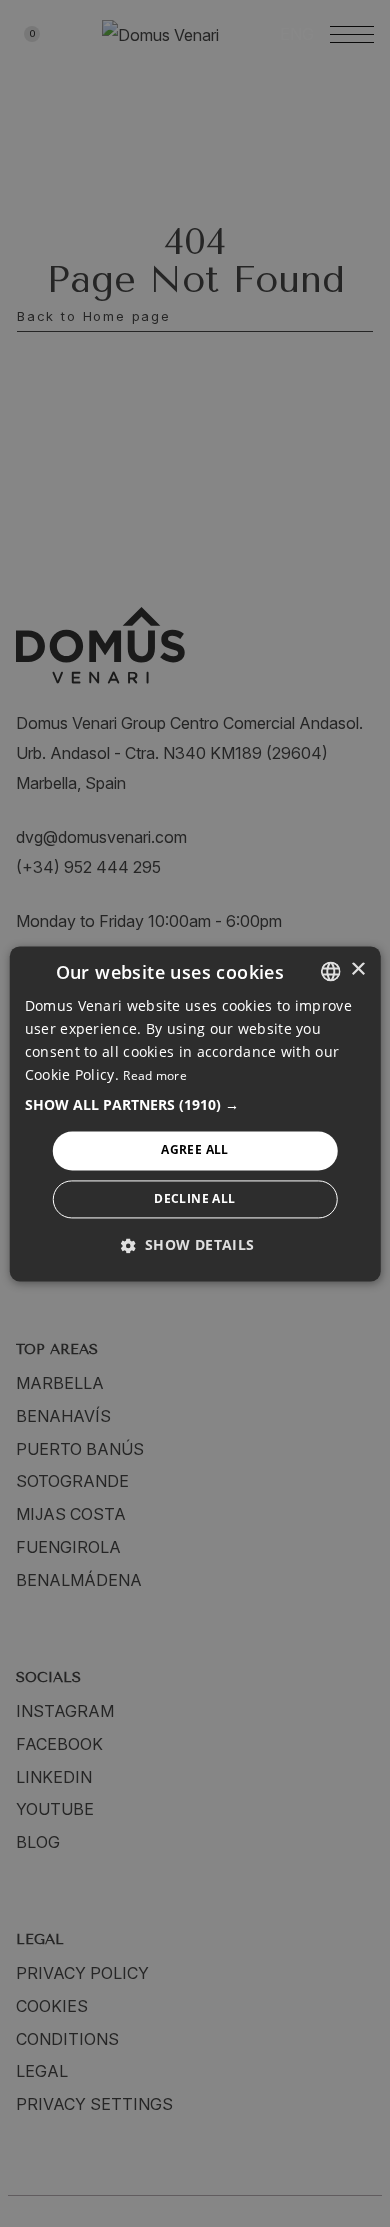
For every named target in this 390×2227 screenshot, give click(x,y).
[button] (195, 1106)
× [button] (357, 969)
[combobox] (330, 971)
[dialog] (195, 1113)
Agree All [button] (195, 1150)
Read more (155, 1076)
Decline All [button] (194, 1198)
